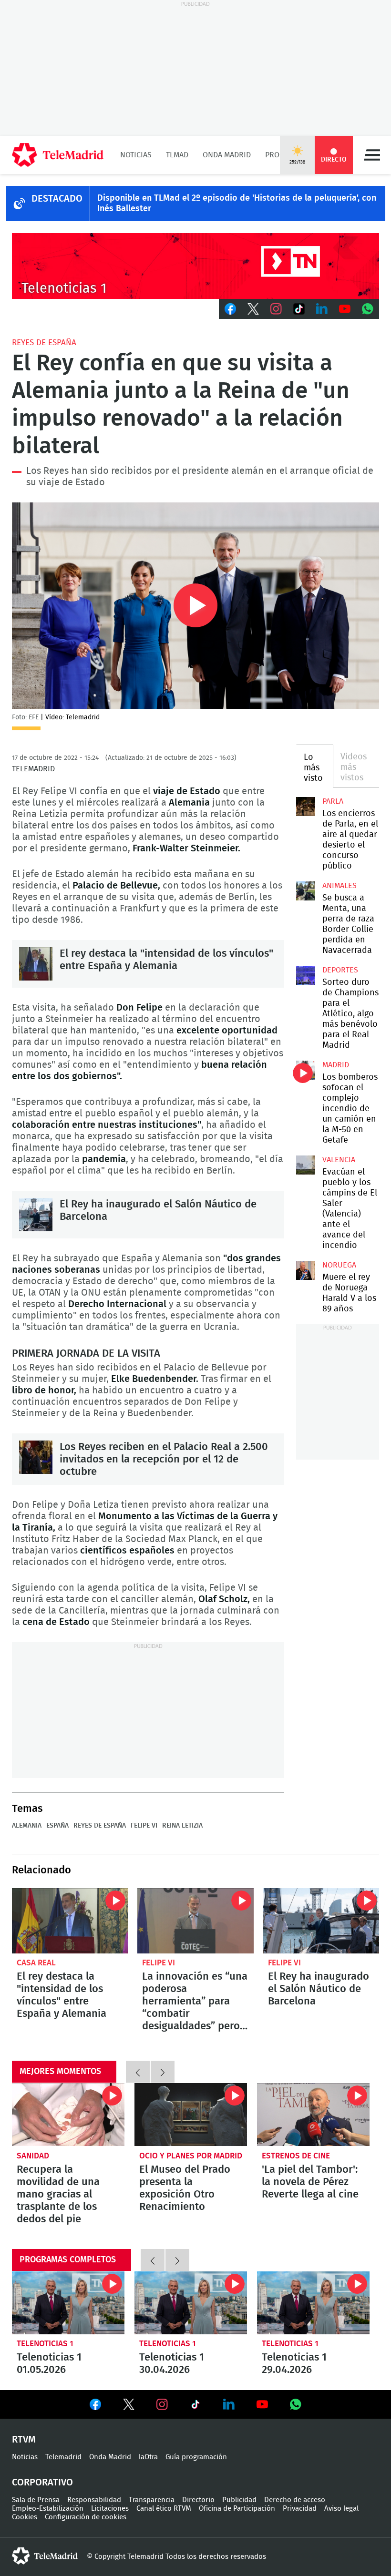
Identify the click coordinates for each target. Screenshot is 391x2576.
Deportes (340, 970)
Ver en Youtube (262, 2404)
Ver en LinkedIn (229, 2404)
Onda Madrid (227, 155)
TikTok (299, 309)
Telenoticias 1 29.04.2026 (313, 2303)
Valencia (339, 1160)
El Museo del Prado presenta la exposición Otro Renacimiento (191, 2115)
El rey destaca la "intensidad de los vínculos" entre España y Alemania (36, 964)
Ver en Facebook (95, 2406)
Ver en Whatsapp (296, 2404)
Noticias (136, 155)
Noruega (339, 1265)
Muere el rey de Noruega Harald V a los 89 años (306, 1270)
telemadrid (45, 2556)
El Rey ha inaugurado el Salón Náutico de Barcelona (36, 1215)
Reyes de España (44, 342)
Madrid (336, 1065)
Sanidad (33, 2156)
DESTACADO (57, 199)
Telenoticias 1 (45, 2344)
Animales (340, 886)
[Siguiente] (163, 2072)
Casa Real (36, 1963)
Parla (333, 801)
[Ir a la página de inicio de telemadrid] (58, 155)
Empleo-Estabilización (48, 2509)
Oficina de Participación (237, 2509)
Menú (372, 155)
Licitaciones (110, 2509)
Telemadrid (63, 2457)
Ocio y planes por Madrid (191, 2156)
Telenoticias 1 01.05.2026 (68, 2303)
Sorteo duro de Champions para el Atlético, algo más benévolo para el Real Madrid (306, 975)
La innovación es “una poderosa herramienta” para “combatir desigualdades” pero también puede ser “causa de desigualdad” (195, 1921)
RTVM (24, 2440)
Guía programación (196, 2457)
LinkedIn (322, 309)
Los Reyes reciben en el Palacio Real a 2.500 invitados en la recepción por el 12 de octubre (36, 1457)
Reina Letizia (182, 1826)
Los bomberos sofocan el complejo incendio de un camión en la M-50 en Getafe (306, 1070)
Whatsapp (368, 309)
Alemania (27, 1826)
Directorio (198, 2500)
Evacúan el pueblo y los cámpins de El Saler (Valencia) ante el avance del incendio (306, 1165)
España (57, 1826)
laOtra (148, 2457)
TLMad (177, 155)
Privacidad (300, 2509)
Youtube (345, 309)
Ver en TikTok (195, 2406)
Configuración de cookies (86, 2517)
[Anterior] (138, 2072)
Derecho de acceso (295, 2500)
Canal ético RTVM (164, 2509)
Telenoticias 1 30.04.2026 (191, 2303)
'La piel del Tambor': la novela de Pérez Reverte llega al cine (313, 2115)
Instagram (276, 309)
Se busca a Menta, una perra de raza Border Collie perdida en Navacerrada (306, 891)
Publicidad (239, 2500)
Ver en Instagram (162, 2404)
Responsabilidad (94, 2500)
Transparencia (152, 2500)
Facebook (230, 309)
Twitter (253, 309)
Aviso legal (341, 2509)
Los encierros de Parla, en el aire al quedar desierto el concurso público (306, 807)
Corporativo (42, 2483)
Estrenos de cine (296, 2156)
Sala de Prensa (36, 2500)
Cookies (25, 2517)
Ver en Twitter (129, 2406)
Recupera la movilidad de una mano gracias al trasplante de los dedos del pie (68, 2115)
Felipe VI (144, 1826)
